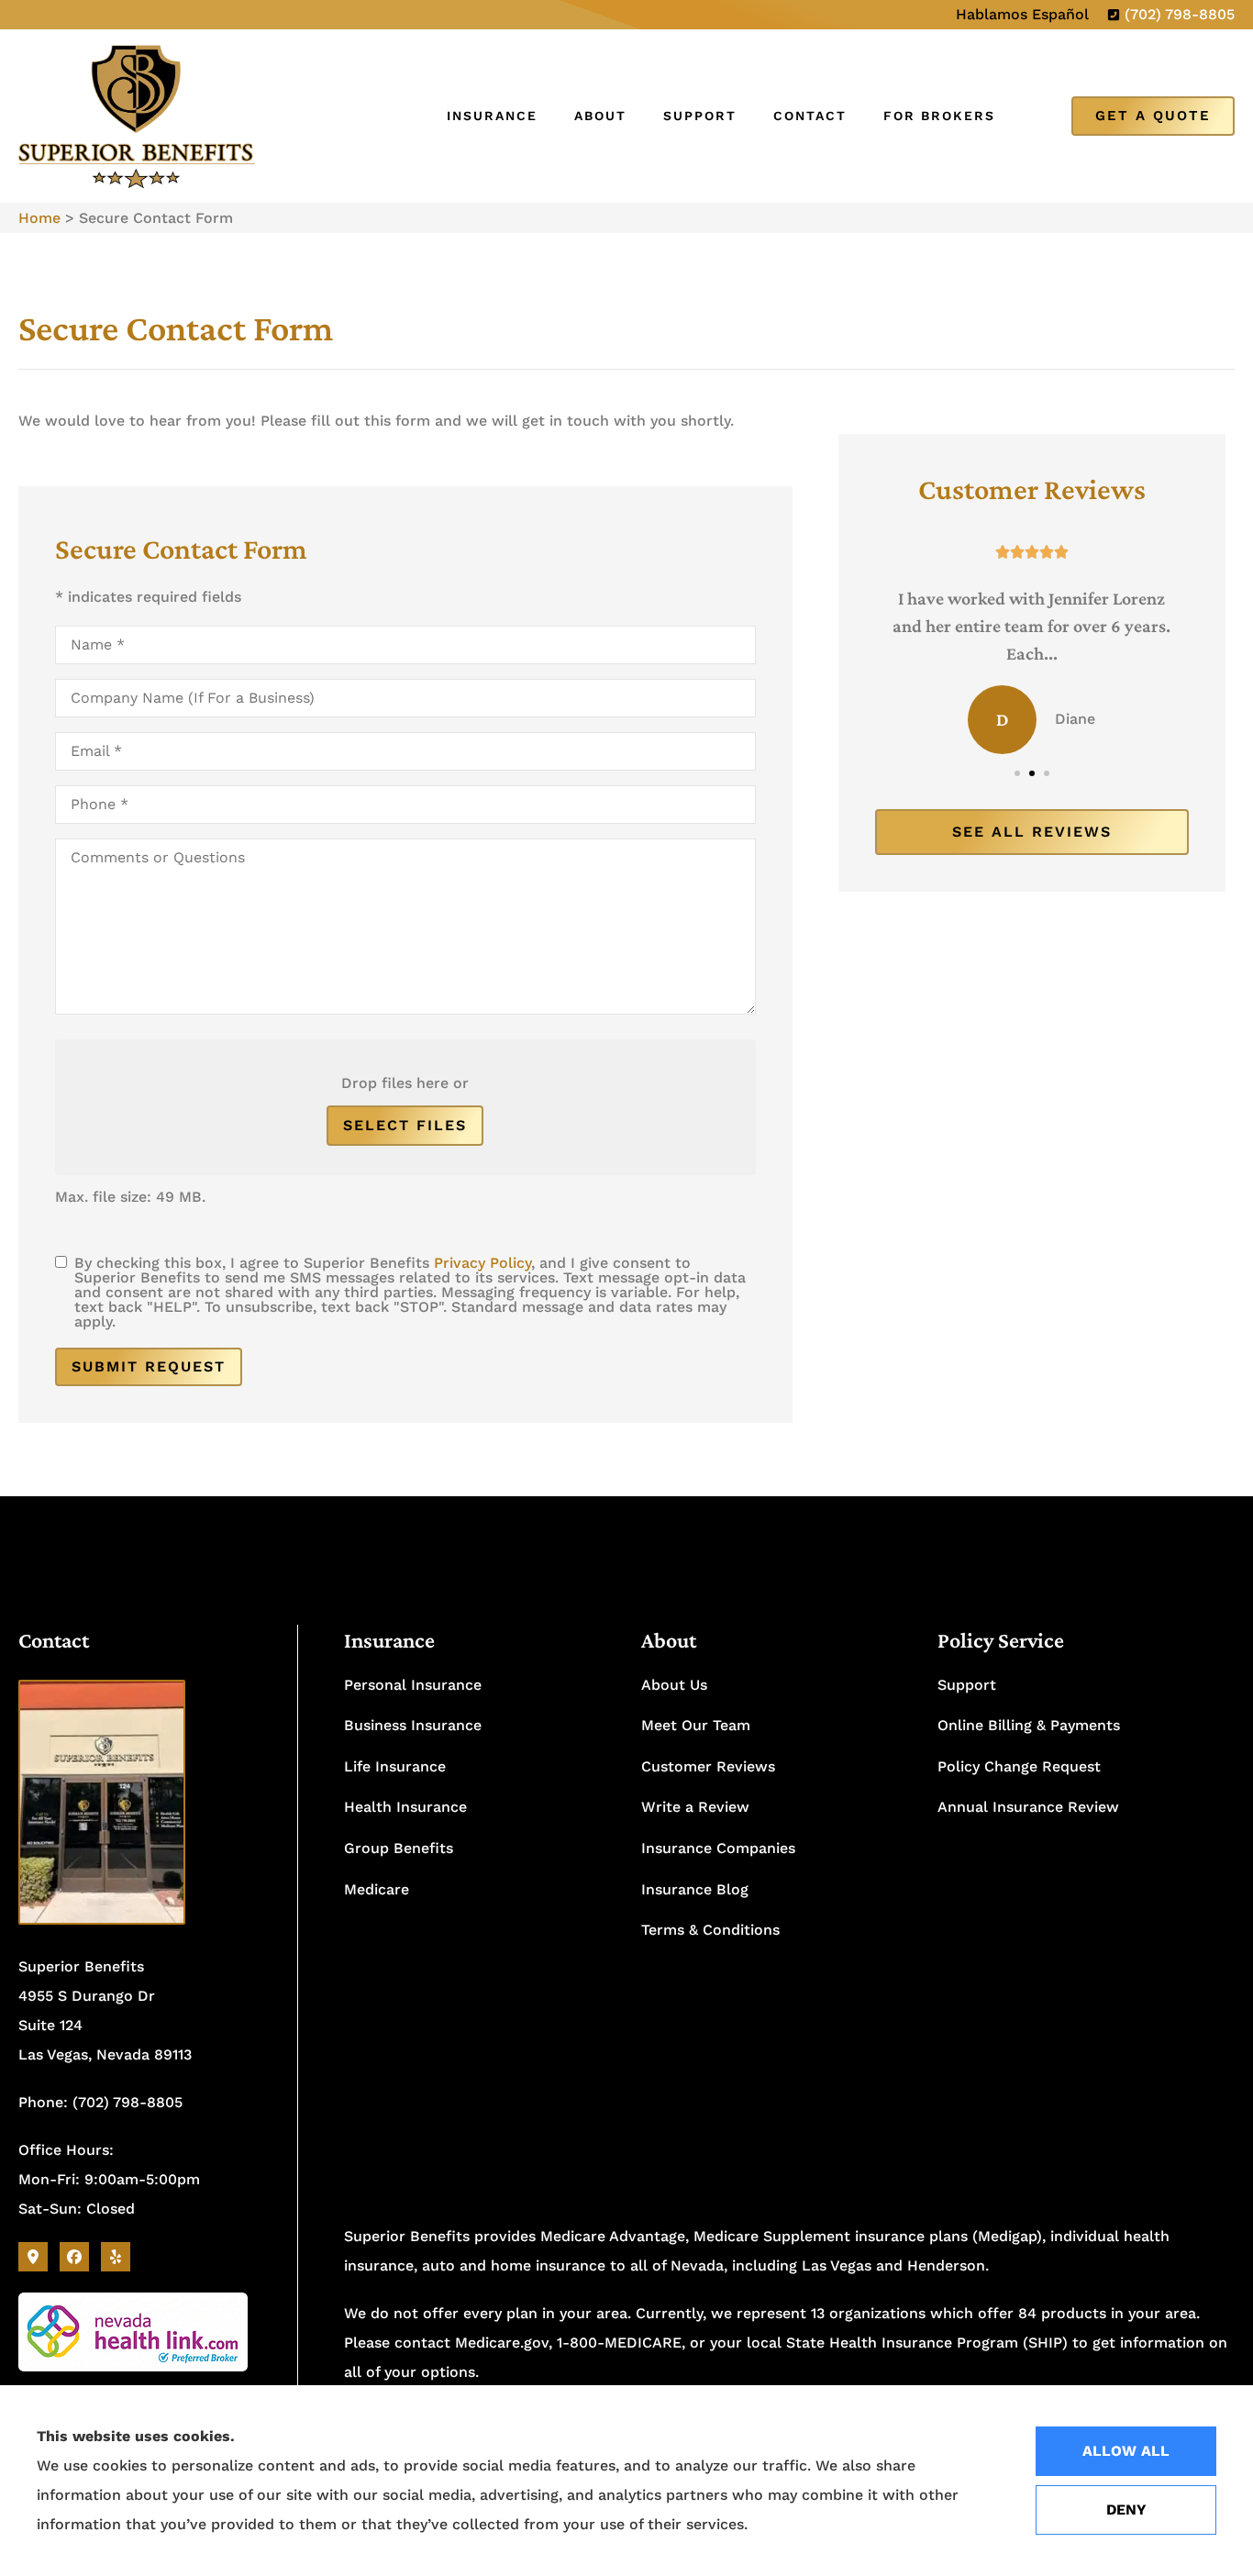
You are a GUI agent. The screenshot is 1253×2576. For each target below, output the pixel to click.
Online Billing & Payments (1029, 1725)
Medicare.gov (502, 2343)
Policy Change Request (1019, 1766)
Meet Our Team (696, 1725)
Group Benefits (399, 1848)
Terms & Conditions (710, 1930)
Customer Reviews (708, 1766)
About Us (674, 1685)
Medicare (377, 1889)
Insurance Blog (695, 1889)
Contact (810, 116)
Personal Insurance (413, 1685)
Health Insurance (405, 1807)
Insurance (492, 116)
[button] (1017, 773)
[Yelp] (116, 2257)
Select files (405, 1125)
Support (700, 116)
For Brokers (939, 116)
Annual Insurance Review (1028, 1807)
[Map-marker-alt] (33, 2257)
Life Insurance (395, 1766)
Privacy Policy (482, 1263)
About (600, 116)
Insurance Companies (718, 1848)
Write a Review (695, 1807)
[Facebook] (74, 2257)
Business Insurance (413, 1725)
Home (39, 218)
